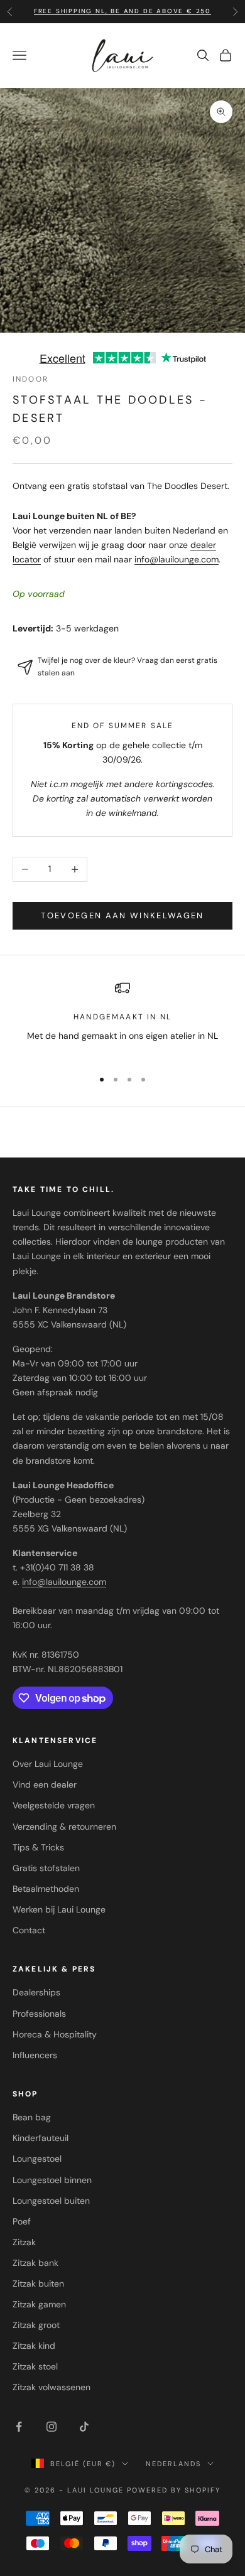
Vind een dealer (45, 1784)
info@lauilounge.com (177, 559)
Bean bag (32, 2117)
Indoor (30, 379)
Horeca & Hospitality (55, 2034)
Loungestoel (37, 2159)
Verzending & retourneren (64, 1827)
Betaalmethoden (46, 1889)
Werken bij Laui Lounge (59, 1909)
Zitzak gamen (39, 2304)
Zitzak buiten (38, 2284)
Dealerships (36, 1992)
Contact (29, 1930)
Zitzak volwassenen (52, 2387)
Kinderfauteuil (41, 2138)
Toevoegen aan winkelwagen (122, 915)
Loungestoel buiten (51, 2201)
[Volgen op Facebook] (19, 2427)
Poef (22, 2221)
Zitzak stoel (35, 2366)
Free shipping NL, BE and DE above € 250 (122, 11)
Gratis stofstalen (46, 1868)
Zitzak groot (36, 2325)
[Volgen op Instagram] (52, 2427)
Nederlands (173, 2464)
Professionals (39, 2014)
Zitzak (24, 2242)
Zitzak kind (34, 2346)
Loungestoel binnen (52, 2180)
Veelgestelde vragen (54, 1805)
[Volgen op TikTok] (84, 2427)
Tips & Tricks (38, 1847)
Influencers (35, 2055)
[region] (122, 1019)
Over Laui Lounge (48, 1764)
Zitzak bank (35, 2263)
